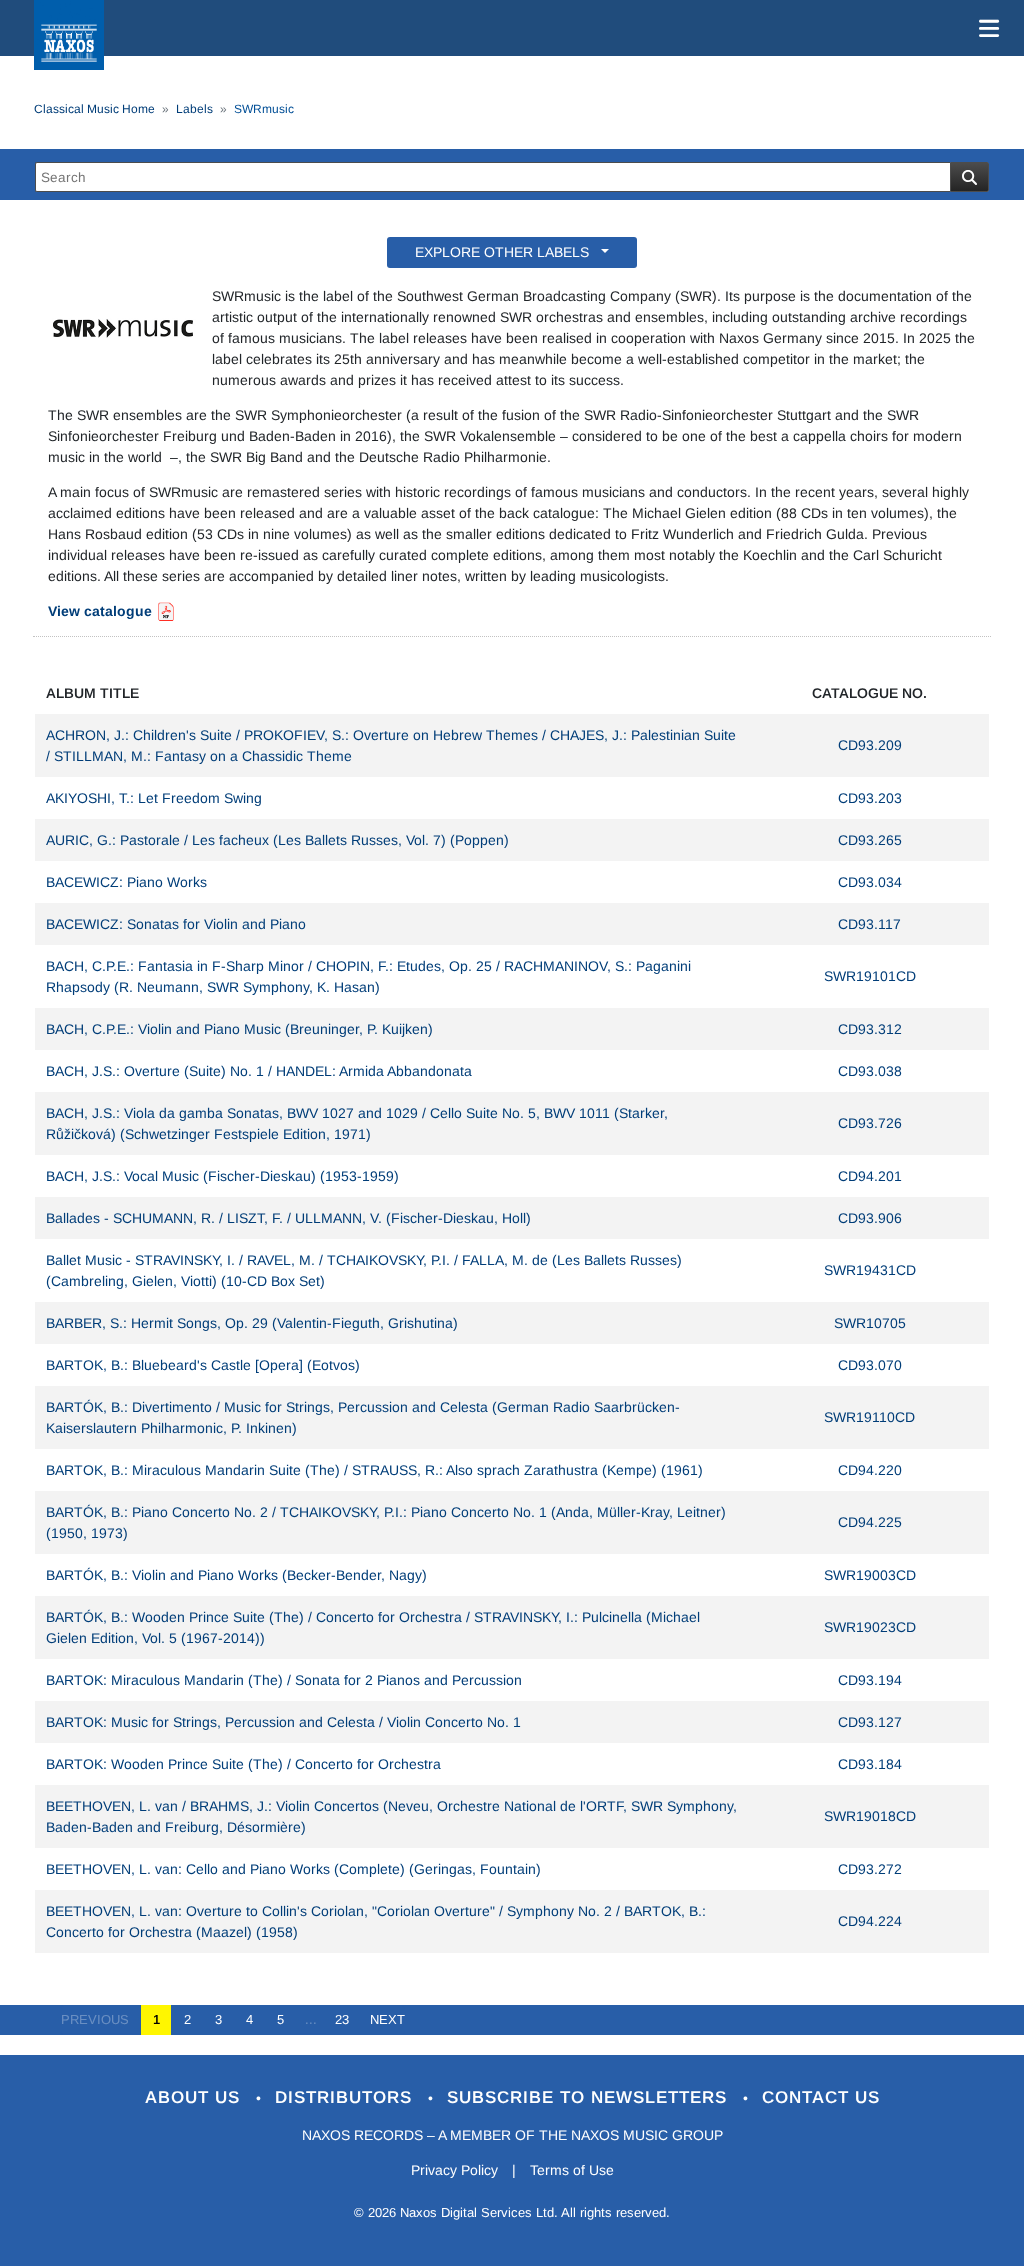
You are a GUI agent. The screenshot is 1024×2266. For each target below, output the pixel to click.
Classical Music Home (94, 109)
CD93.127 (870, 1722)
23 (342, 2019)
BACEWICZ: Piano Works (126, 882)
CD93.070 (870, 1365)
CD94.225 (870, 1522)
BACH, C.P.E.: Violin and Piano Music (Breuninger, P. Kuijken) (239, 1029)
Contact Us (821, 2097)
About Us (195, 2097)
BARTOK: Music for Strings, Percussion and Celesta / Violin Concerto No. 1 (283, 1722)
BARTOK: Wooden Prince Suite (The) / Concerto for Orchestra (243, 1764)
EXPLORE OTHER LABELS (506, 252)
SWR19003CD (870, 1575)
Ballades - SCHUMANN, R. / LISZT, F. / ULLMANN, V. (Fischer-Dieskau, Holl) (288, 1218)
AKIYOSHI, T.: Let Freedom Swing (154, 798)
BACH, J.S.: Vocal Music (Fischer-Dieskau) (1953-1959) (222, 1176)
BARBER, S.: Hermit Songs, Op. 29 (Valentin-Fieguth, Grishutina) (252, 1323)
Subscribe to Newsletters (590, 2097)
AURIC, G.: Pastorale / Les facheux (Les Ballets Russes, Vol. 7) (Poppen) (277, 840)
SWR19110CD (869, 1417)
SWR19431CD (870, 1270)
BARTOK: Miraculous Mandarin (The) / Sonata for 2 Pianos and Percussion (284, 1680)
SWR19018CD (870, 1816)
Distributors (346, 2097)
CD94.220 (870, 1470)
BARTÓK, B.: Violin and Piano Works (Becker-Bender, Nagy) (236, 1575)
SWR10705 (870, 1323)
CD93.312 (870, 1029)
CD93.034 (870, 882)
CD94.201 (870, 1176)
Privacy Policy (454, 2170)
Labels (194, 109)
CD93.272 (870, 1869)
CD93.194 (870, 1680)
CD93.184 (870, 1764)
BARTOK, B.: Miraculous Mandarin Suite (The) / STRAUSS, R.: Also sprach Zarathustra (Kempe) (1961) (374, 1470)
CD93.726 (870, 1123)
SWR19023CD (870, 1627)
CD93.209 (870, 745)
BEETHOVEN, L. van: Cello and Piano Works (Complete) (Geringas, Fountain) (293, 1869)
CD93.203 (870, 798)
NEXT (381, 2019)
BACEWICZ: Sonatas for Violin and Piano (176, 924)
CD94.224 (870, 1921)
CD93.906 (870, 1218)
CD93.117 (869, 924)
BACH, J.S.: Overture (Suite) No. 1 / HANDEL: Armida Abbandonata (259, 1071)
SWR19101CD (870, 976)
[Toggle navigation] (985, 28)
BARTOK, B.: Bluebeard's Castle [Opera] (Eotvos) (203, 1365)
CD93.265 (870, 840)
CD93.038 (870, 1071)
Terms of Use (572, 2170)
